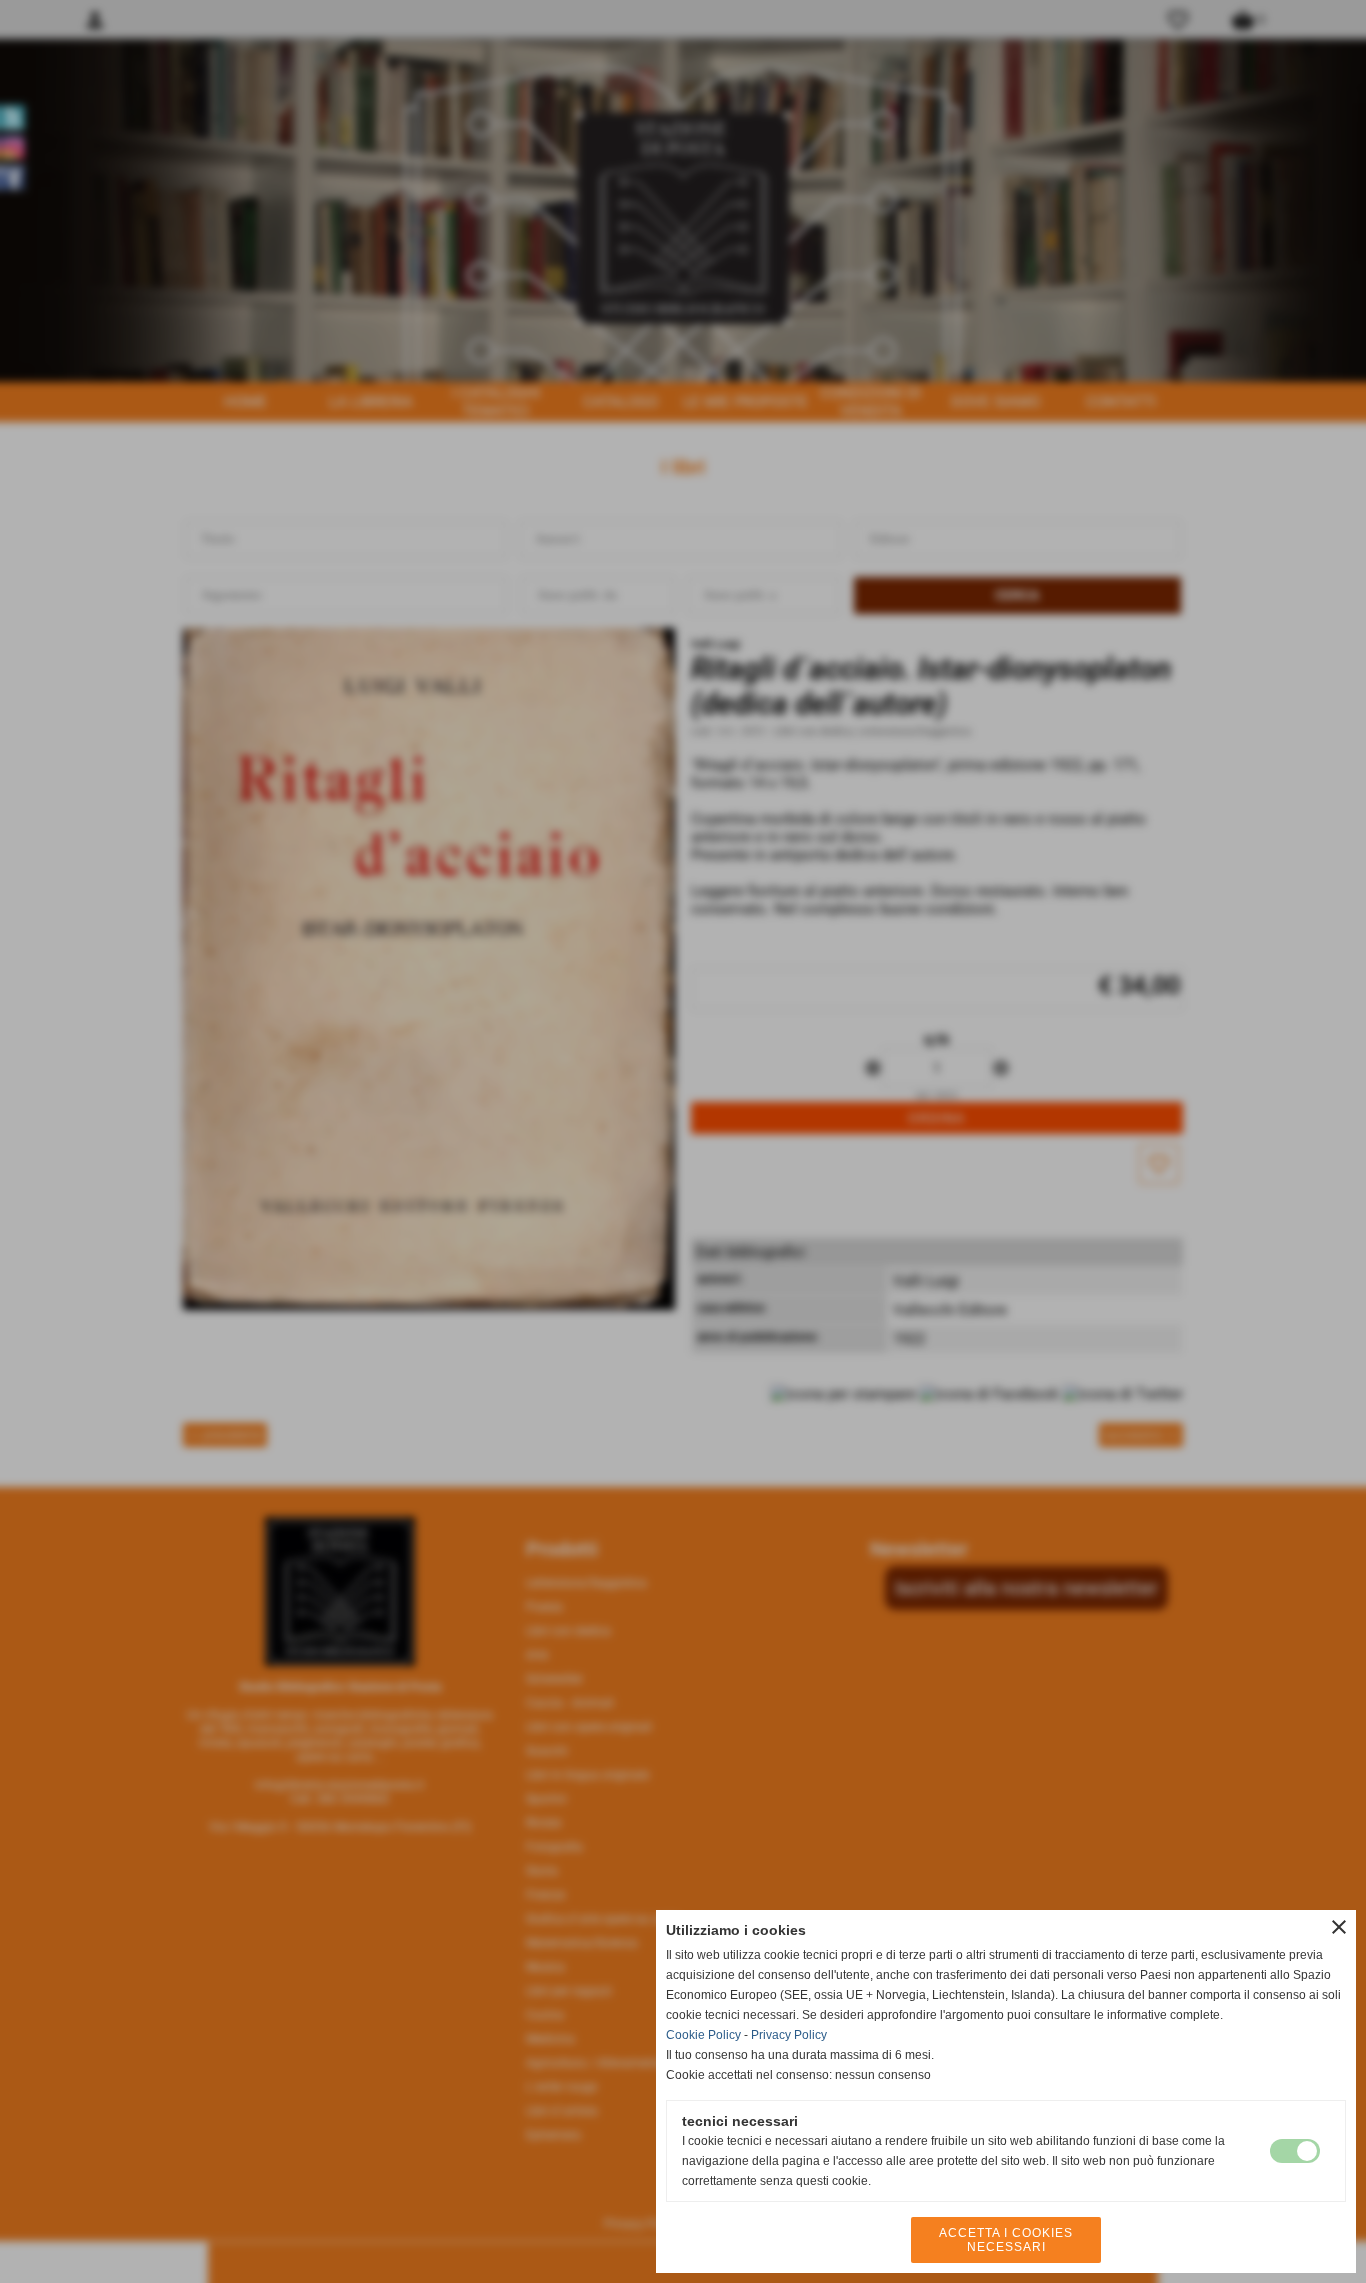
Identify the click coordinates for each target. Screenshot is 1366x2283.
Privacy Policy (789, 2035)
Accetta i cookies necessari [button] (1006, 2240)
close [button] (1339, 1927)
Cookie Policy (703, 2035)
